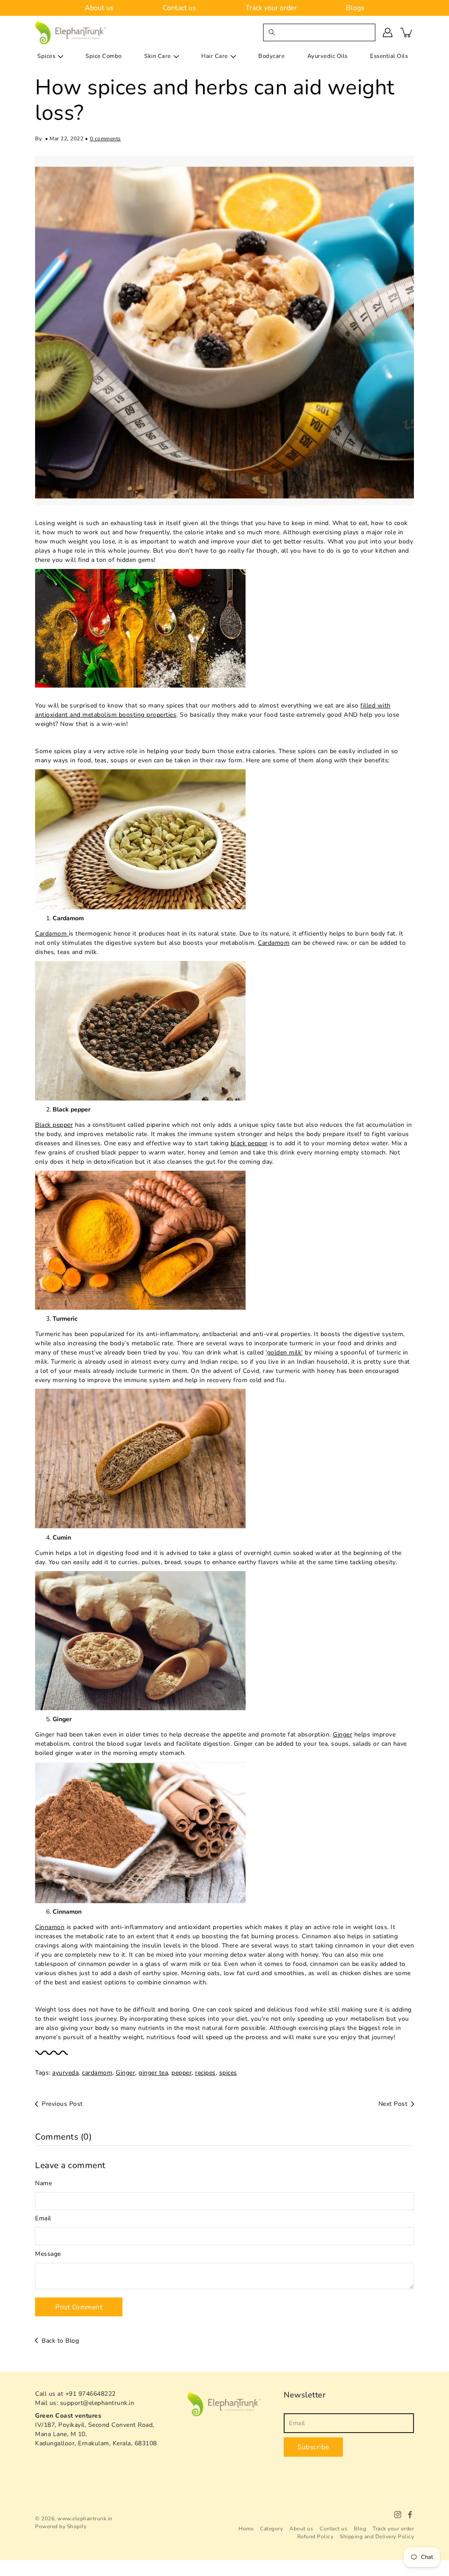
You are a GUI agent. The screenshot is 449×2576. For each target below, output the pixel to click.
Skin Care (158, 56)
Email (43, 2218)
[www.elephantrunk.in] (71, 32)
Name (43, 2183)
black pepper (249, 1143)
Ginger (342, 1735)
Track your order (271, 8)
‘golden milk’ (284, 1352)
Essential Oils (389, 56)
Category (271, 2529)
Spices (46, 56)
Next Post (393, 2104)
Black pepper (54, 1125)
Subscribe (313, 2447)
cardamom (97, 2073)
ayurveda (65, 2073)
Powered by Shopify (61, 2526)
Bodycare (271, 56)
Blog (360, 2529)
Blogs (355, 8)
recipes (205, 2073)
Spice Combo (104, 56)
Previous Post (62, 2104)
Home (246, 2529)
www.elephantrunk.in (85, 2519)
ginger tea (153, 2073)
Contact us (179, 8)
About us (99, 8)
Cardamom (52, 934)
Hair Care (215, 56)
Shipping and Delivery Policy (377, 2537)
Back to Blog (60, 2341)
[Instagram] (398, 2515)
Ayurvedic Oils (328, 56)
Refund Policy (315, 2537)
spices (228, 2073)
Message (48, 2254)
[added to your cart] (407, 32)
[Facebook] (410, 2515)
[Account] (388, 32)
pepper (182, 2073)
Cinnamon (50, 1927)
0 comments (105, 139)
